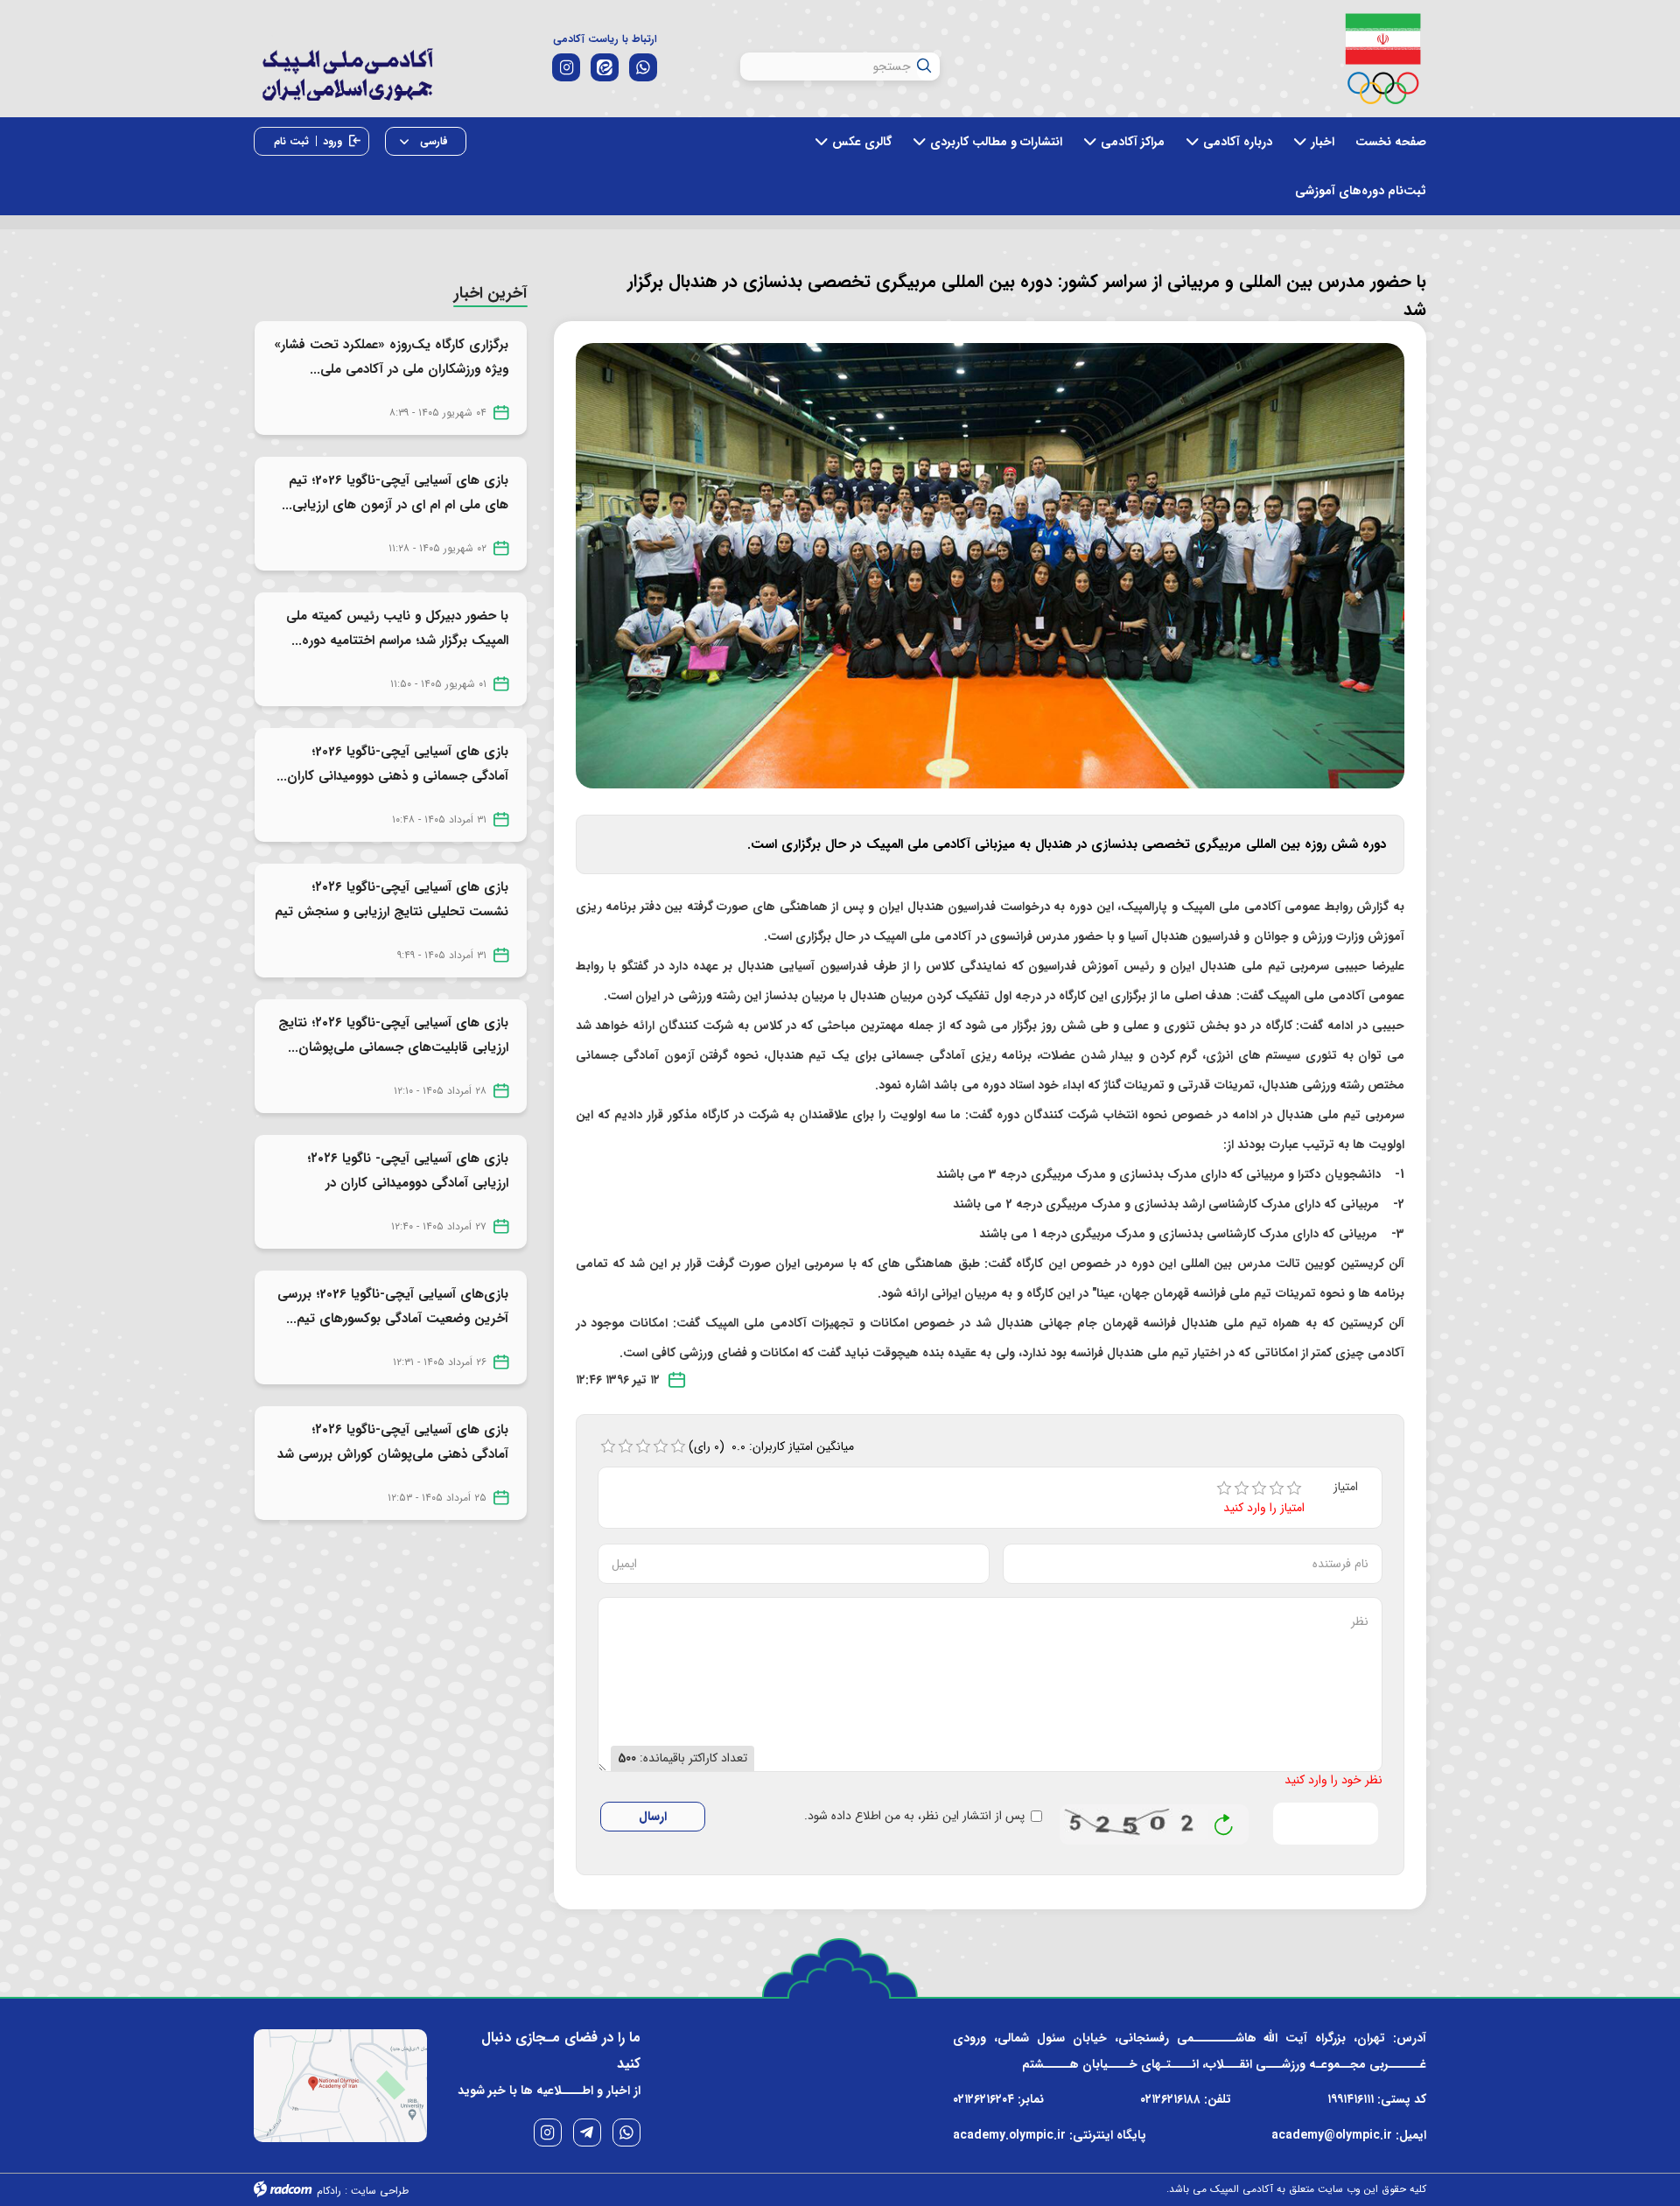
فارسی (432, 141)
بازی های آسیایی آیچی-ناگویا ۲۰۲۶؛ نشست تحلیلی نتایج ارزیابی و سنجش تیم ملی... (392, 912)
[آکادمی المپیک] (347, 87)
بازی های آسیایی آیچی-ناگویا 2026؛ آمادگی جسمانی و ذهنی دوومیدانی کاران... (392, 764)
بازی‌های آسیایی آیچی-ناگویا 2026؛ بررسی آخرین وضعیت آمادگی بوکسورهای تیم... (393, 1306)
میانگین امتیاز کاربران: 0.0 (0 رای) (772, 1446)
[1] (1224, 1488)
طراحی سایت (380, 2191)
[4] (1277, 1488)
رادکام (329, 2191)
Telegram (587, 2132)
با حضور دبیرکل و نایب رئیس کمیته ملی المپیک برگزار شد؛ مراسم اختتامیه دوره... (397, 628)
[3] (1259, 1488)
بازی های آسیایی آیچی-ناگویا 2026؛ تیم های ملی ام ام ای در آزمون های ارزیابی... (395, 493)
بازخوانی (1224, 1820)
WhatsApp (626, 2132)
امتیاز (1346, 1487)
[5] (1294, 1488)
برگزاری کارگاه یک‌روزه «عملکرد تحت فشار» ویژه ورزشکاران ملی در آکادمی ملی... (391, 357)
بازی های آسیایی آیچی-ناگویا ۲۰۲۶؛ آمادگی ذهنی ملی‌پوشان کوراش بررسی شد (393, 1442)
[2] (1242, 1488)
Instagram (548, 2132)
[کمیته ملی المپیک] (1383, 59)
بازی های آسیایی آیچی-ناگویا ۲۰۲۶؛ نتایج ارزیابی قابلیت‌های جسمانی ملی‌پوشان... (393, 1035)
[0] (608, 1446)
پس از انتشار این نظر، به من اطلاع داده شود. (914, 1816)
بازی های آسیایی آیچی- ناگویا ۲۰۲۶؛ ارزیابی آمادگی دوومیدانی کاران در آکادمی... (408, 1183)
